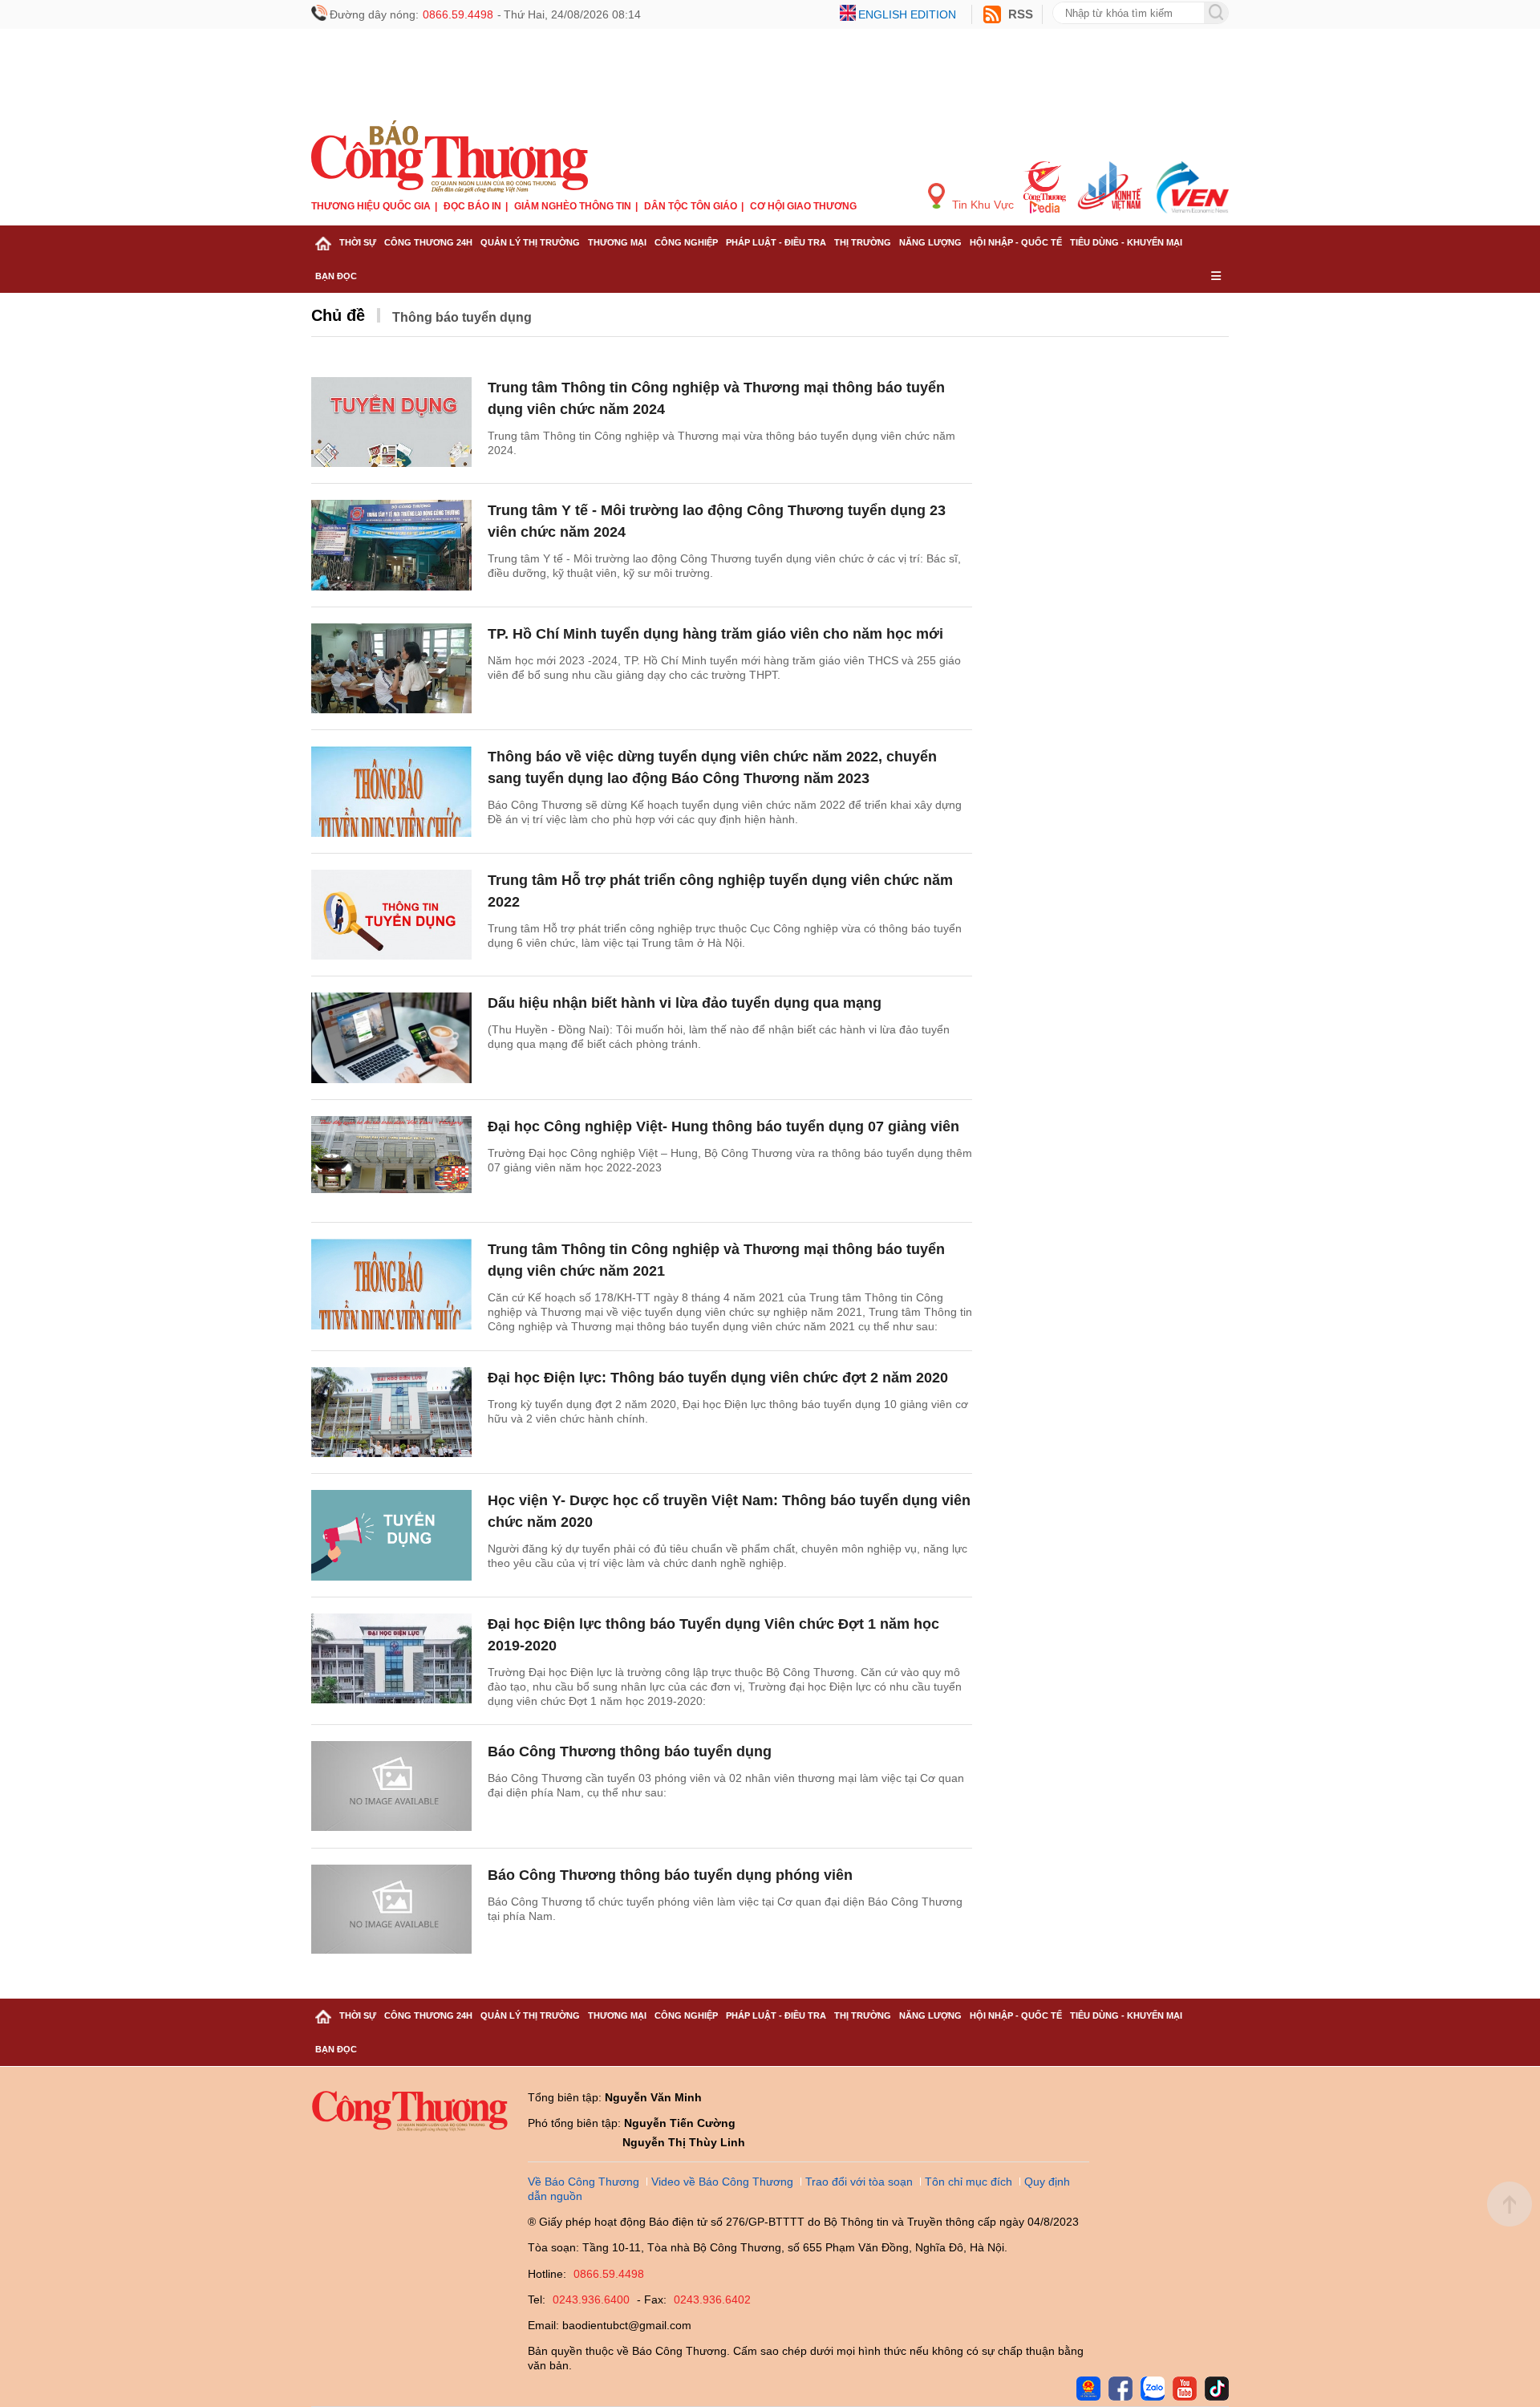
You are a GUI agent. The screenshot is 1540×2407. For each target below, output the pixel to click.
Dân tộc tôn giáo (691, 206)
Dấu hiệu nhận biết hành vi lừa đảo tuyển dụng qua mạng (685, 1003)
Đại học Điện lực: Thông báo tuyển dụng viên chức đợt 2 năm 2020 (718, 1378)
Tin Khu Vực (981, 205)
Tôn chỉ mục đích (969, 2182)
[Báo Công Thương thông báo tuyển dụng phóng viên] (391, 1910)
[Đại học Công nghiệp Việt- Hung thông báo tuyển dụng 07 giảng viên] (391, 1161)
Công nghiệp (686, 242)
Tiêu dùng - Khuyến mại (1126, 242)
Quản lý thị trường (530, 242)
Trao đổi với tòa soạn (859, 2182)
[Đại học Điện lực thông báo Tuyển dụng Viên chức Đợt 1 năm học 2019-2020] (391, 1659)
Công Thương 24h (428, 242)
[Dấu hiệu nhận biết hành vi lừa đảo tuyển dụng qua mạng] (391, 1038)
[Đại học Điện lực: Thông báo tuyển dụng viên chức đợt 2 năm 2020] (391, 1413)
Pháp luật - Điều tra (776, 242)
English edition (907, 14)
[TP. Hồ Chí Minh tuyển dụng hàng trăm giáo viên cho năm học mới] (391, 669)
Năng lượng (930, 242)
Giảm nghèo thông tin (573, 206)
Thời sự (358, 242)
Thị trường (863, 242)
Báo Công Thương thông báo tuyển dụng (630, 1751)
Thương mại (617, 242)
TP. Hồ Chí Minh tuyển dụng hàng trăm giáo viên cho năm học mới (715, 634)
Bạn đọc (336, 276)
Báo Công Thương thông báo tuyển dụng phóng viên (670, 1875)
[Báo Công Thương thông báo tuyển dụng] (391, 1786)
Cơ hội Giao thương (803, 206)
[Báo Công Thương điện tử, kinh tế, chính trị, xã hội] (450, 156)
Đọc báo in (472, 206)
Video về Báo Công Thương (722, 2182)
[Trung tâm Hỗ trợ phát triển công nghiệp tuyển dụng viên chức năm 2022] (391, 915)
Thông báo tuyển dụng (462, 317)
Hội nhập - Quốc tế (1016, 242)
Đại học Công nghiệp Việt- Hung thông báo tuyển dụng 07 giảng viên (723, 1126)
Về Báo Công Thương (584, 2182)
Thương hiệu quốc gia (371, 206)
